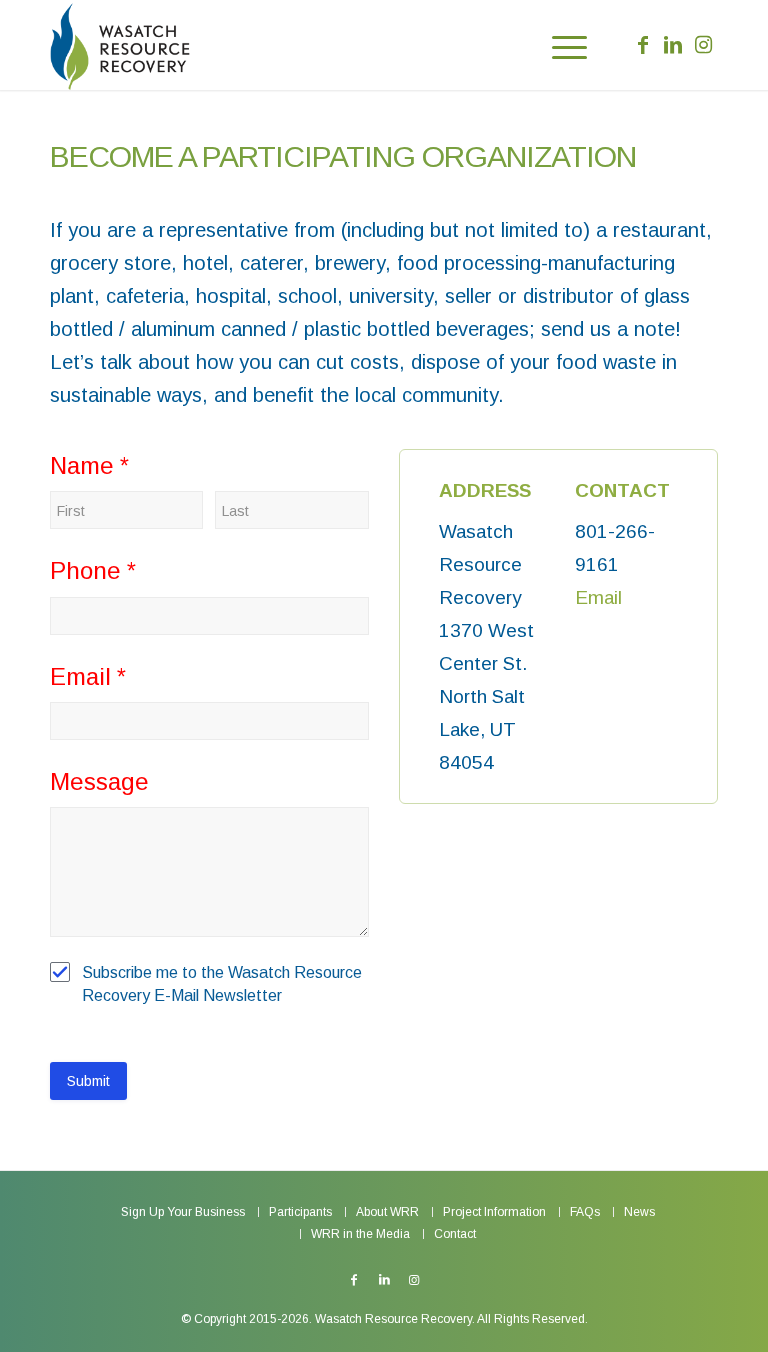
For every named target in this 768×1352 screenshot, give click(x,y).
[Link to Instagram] (703, 45)
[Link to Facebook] (643, 45)
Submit (88, 1081)
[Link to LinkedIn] (673, 45)
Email (598, 597)
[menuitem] (559, 45)
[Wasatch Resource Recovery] (120, 45)
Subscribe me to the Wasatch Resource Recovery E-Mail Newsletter (222, 984)
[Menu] (559, 45)
